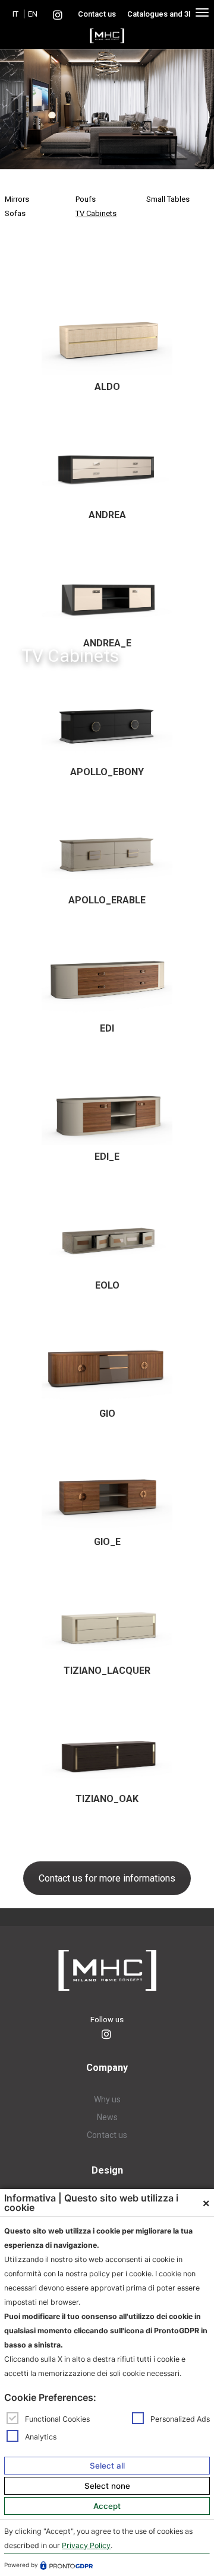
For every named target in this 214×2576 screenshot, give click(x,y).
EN (33, 14)
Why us (107, 2099)
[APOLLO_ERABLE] (107, 850)
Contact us (97, 14)
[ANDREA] (107, 464)
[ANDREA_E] (107, 593)
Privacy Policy (86, 2545)
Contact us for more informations (107, 1878)
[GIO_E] (107, 1491)
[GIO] (107, 1363)
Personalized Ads (180, 2418)
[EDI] (107, 978)
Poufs (86, 199)
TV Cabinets (96, 213)
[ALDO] (107, 336)
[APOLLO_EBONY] (107, 721)
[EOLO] (107, 1234)
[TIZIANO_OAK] (107, 1748)
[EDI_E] (107, 1106)
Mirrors (17, 199)
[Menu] (202, 12)
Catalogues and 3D (160, 14)
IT (15, 14)
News (107, 2117)
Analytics (41, 2437)
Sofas (15, 213)
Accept (107, 2506)
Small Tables (168, 199)
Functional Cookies (57, 2418)
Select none (107, 2486)
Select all (107, 2466)
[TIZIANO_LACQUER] (107, 1619)
